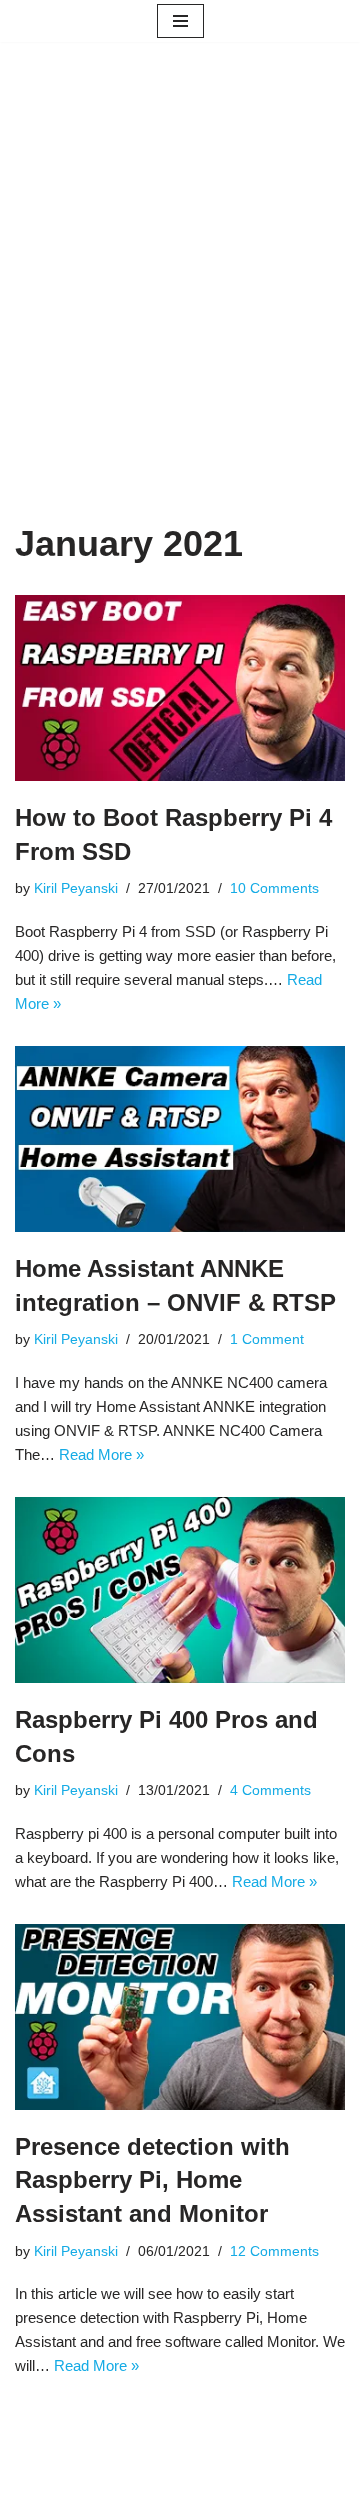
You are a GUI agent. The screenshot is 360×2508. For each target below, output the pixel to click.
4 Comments (270, 1790)
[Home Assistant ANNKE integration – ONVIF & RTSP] (180, 1139)
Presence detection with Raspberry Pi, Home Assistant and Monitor (152, 2180)
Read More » (101, 1454)
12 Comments (274, 2251)
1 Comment (267, 1339)
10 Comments (274, 888)
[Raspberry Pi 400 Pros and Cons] (180, 1590)
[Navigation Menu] (180, 21)
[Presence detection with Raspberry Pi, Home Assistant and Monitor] (180, 2017)
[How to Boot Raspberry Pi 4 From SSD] (180, 688)
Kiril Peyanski (76, 888)
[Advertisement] (180, 312)
